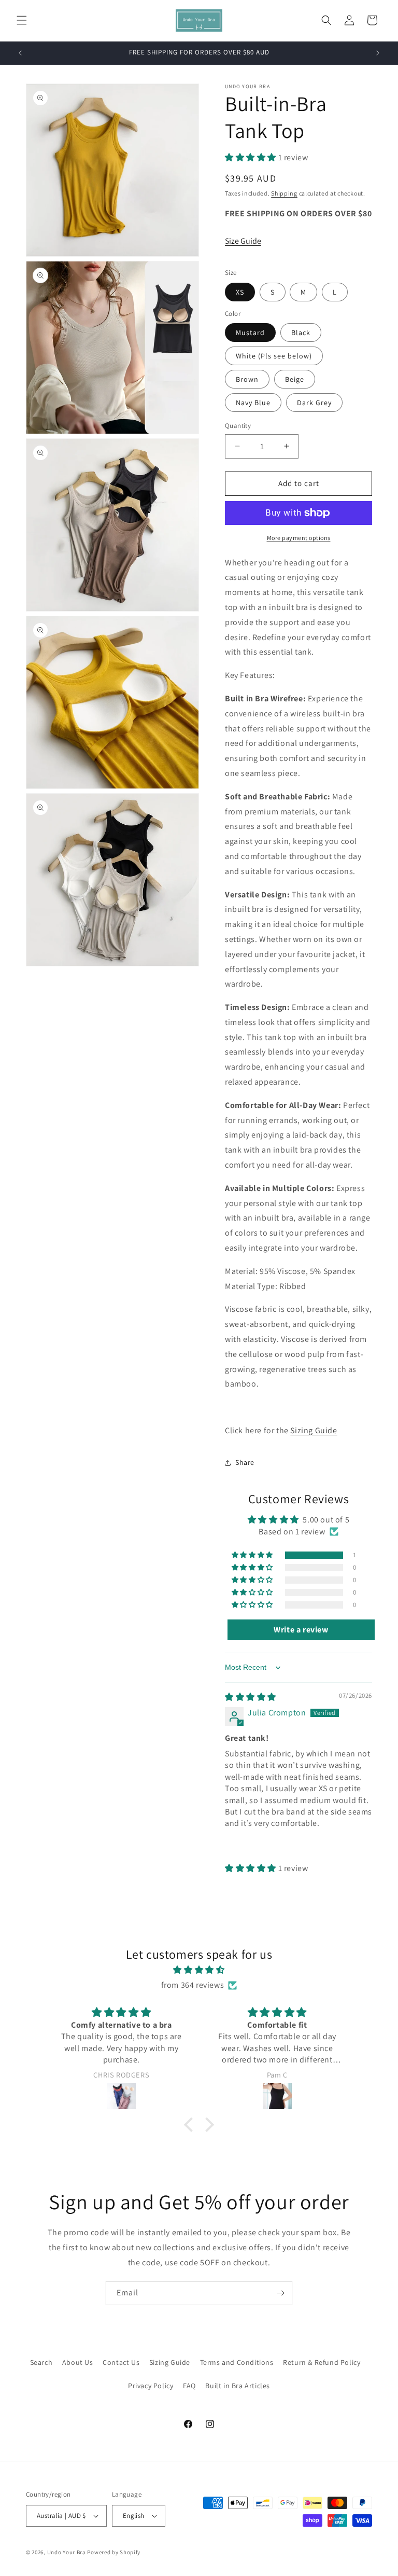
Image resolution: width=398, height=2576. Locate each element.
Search (41, 2362)
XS (240, 292)
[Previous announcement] (20, 53)
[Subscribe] (280, 2293)
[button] (22, 20)
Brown (247, 379)
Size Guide (243, 241)
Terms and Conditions (237, 2362)
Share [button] (245, 1462)
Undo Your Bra (67, 2552)
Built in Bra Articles (238, 2386)
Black (301, 333)
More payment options (299, 538)
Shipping (284, 193)
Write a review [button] (301, 1630)
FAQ (189, 2386)
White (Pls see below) (274, 356)
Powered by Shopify (114, 2552)
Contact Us (121, 2362)
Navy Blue (253, 403)
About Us (78, 2362)
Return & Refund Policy (322, 2362)
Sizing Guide (314, 1430)
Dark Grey (314, 403)
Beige (295, 379)
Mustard (250, 333)
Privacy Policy (151, 2386)
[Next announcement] (378, 53)
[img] (251, 1697)
